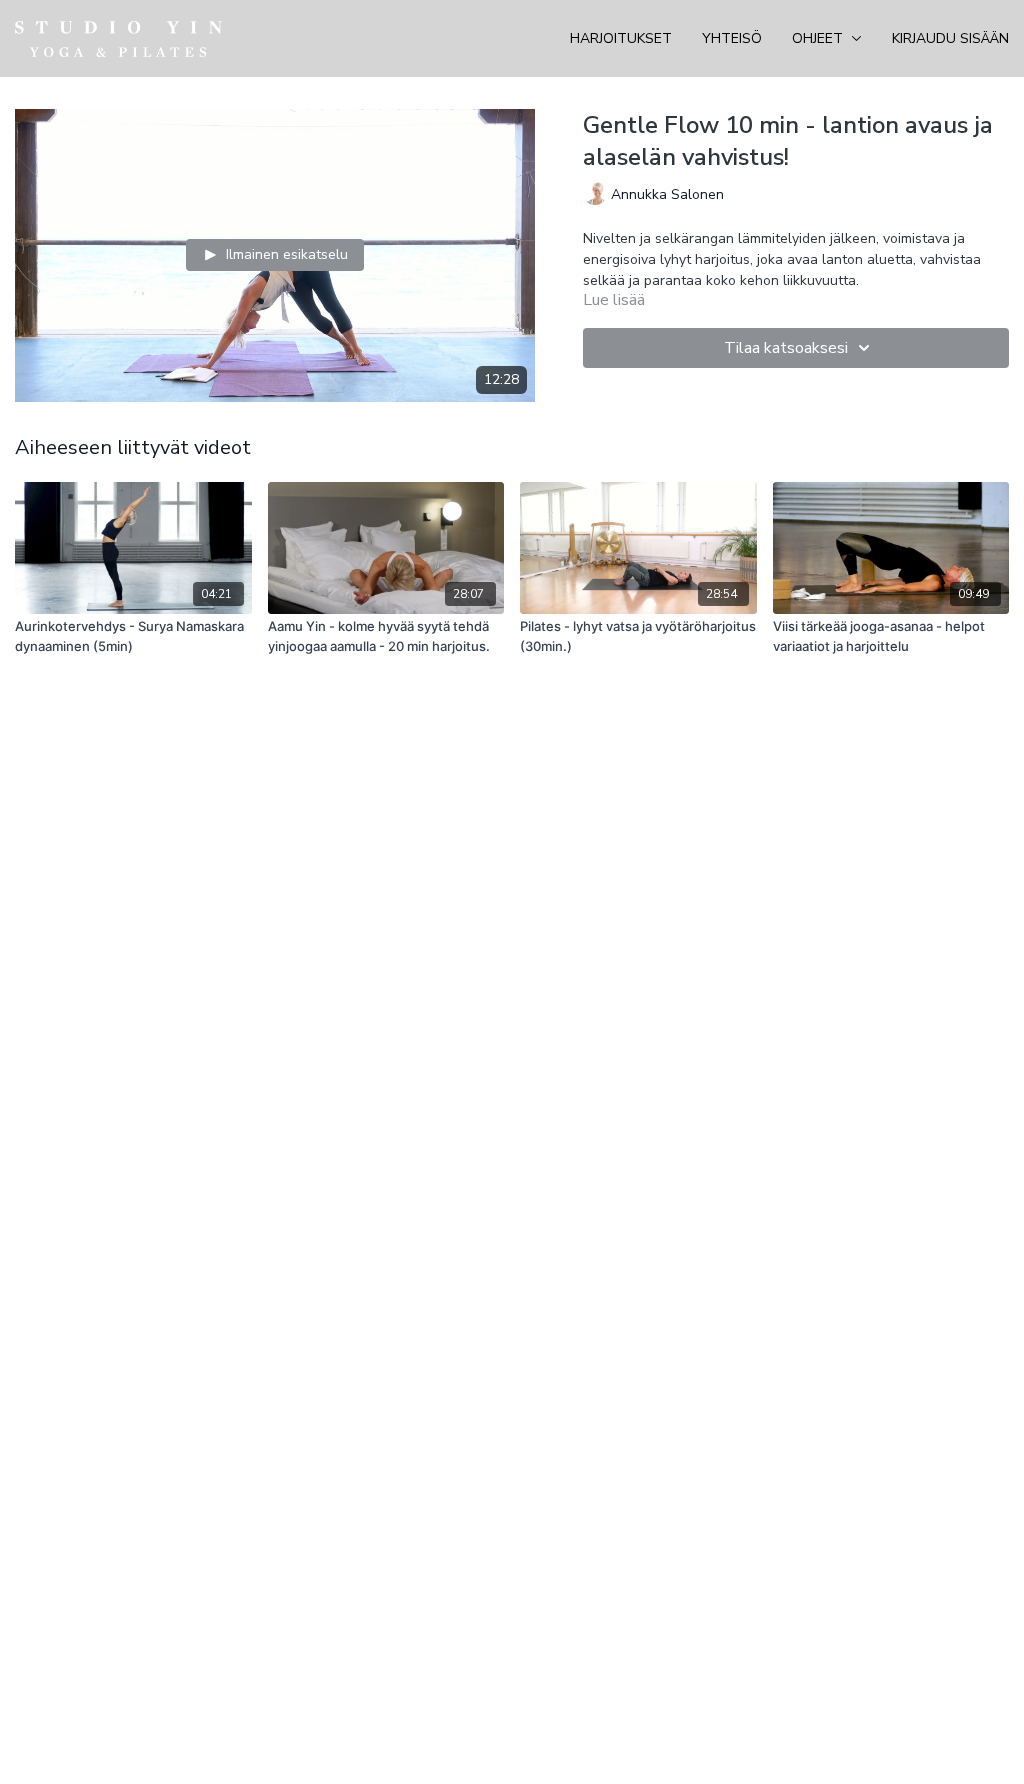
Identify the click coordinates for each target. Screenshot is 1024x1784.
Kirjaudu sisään (950, 38)
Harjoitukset (621, 38)
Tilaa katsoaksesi (786, 348)
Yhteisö (732, 38)
